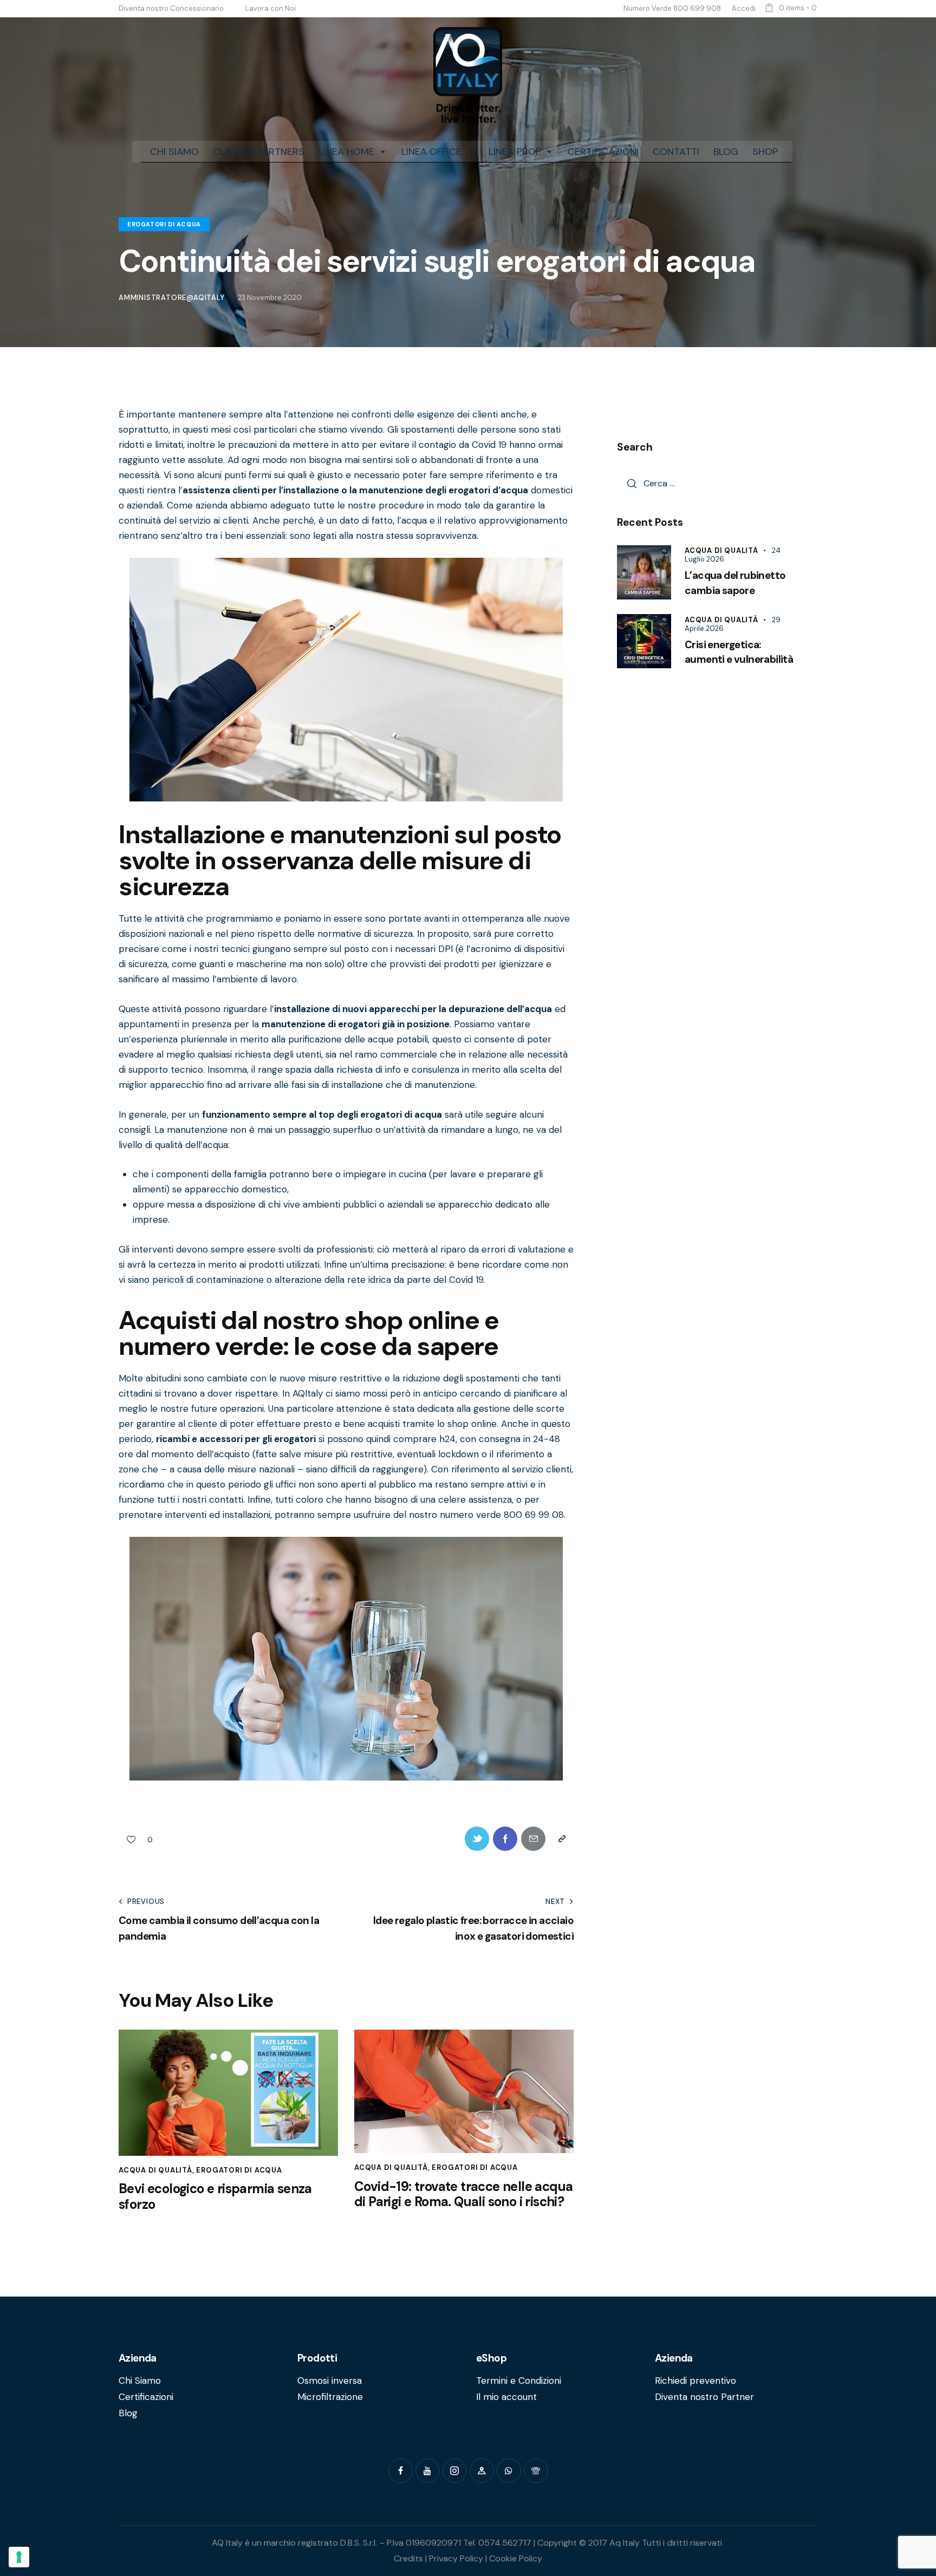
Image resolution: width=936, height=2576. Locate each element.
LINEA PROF (515, 152)
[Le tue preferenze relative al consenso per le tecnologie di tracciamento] (19, 2557)
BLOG (726, 152)
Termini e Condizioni (519, 2381)
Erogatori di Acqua (164, 224)
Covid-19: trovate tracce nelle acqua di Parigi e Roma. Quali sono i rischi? (463, 2195)
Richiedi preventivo (695, 2381)
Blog (128, 2413)
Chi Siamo (140, 2381)
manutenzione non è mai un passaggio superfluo (270, 1130)
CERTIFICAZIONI (603, 152)
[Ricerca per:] (706, 484)
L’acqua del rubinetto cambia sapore (735, 583)
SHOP (765, 152)
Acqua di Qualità (155, 2170)
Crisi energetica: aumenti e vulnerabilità (739, 652)
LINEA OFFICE (431, 152)
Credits (408, 2558)
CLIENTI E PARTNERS (259, 152)
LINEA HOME (346, 152)
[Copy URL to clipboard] (561, 1839)
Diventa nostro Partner (704, 2397)
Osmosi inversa (330, 2381)
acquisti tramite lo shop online (432, 1424)
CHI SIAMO (174, 152)
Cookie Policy (516, 2558)
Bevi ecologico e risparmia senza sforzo (215, 2197)
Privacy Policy (456, 2558)
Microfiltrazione (330, 2397)
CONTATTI (676, 152)
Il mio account (506, 2397)
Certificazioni (146, 2397)
